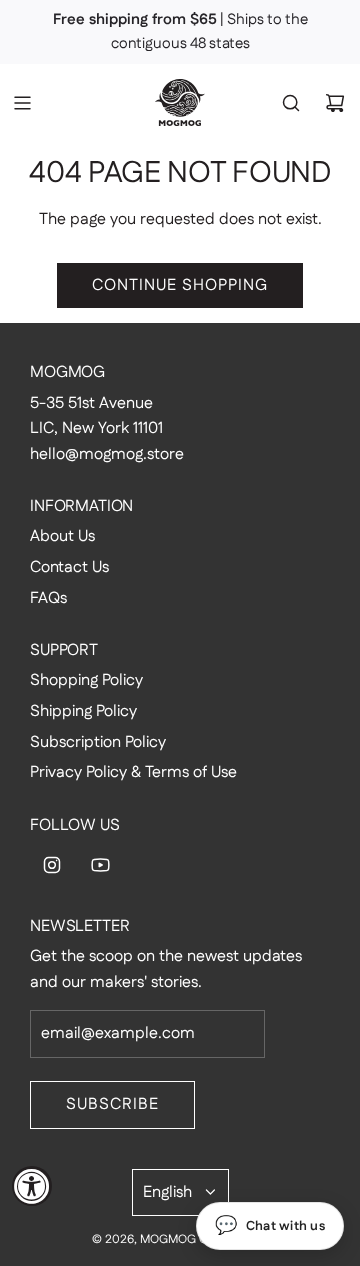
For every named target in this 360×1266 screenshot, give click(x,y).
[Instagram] (52, 865)
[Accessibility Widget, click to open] (32, 1186)
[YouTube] (100, 865)
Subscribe (112, 1104)
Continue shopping (180, 285)
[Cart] (335, 103)
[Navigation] (22, 103)
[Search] (291, 103)
